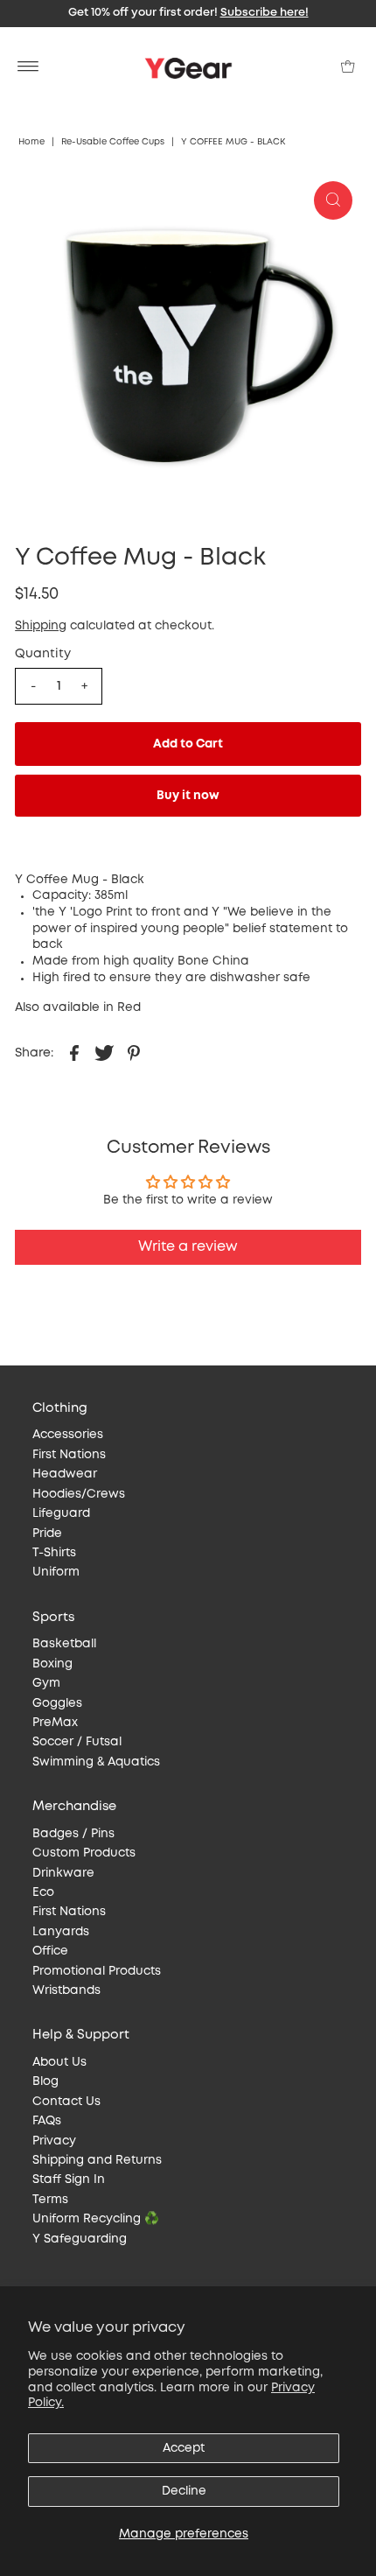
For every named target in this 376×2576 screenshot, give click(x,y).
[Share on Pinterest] (134, 1052)
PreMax (55, 1723)
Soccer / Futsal (77, 1742)
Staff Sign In (69, 2179)
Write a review (188, 1247)
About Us (59, 2062)
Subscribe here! (265, 13)
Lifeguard (61, 1513)
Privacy (54, 2141)
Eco (43, 1892)
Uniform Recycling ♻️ (96, 2219)
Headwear (65, 1474)
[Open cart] (348, 67)
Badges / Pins (73, 1834)
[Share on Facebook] (74, 1052)
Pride (47, 1534)
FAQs (47, 2121)
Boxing (52, 1664)
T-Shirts (54, 1553)
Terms (50, 2200)
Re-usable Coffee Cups (113, 142)
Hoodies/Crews (79, 1494)
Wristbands (66, 1990)
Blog (45, 2081)
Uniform (56, 1572)
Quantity (43, 654)
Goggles (57, 1703)
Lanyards (61, 1932)
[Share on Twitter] (104, 1052)
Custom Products (84, 1853)
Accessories (68, 1435)
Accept (184, 2448)
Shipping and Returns (97, 2160)
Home (31, 142)
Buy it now (188, 796)
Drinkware (63, 1873)
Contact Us (66, 2102)
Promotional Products (97, 1971)
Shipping (41, 626)
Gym (46, 1683)
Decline (184, 2491)
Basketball (64, 1644)
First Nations (69, 1455)
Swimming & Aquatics (96, 1762)
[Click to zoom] (333, 200)
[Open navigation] (28, 67)
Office (50, 1951)
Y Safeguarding (80, 2239)
